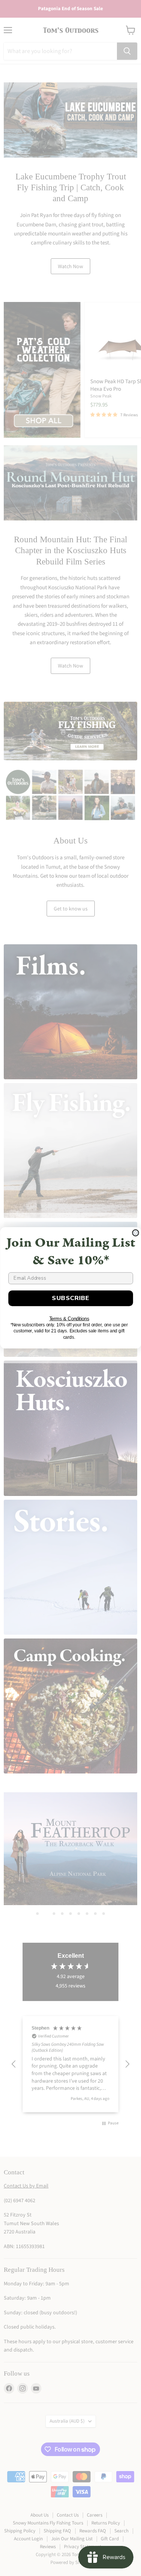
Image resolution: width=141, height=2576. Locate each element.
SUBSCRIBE (71, 1298)
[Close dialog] (136, 1233)
